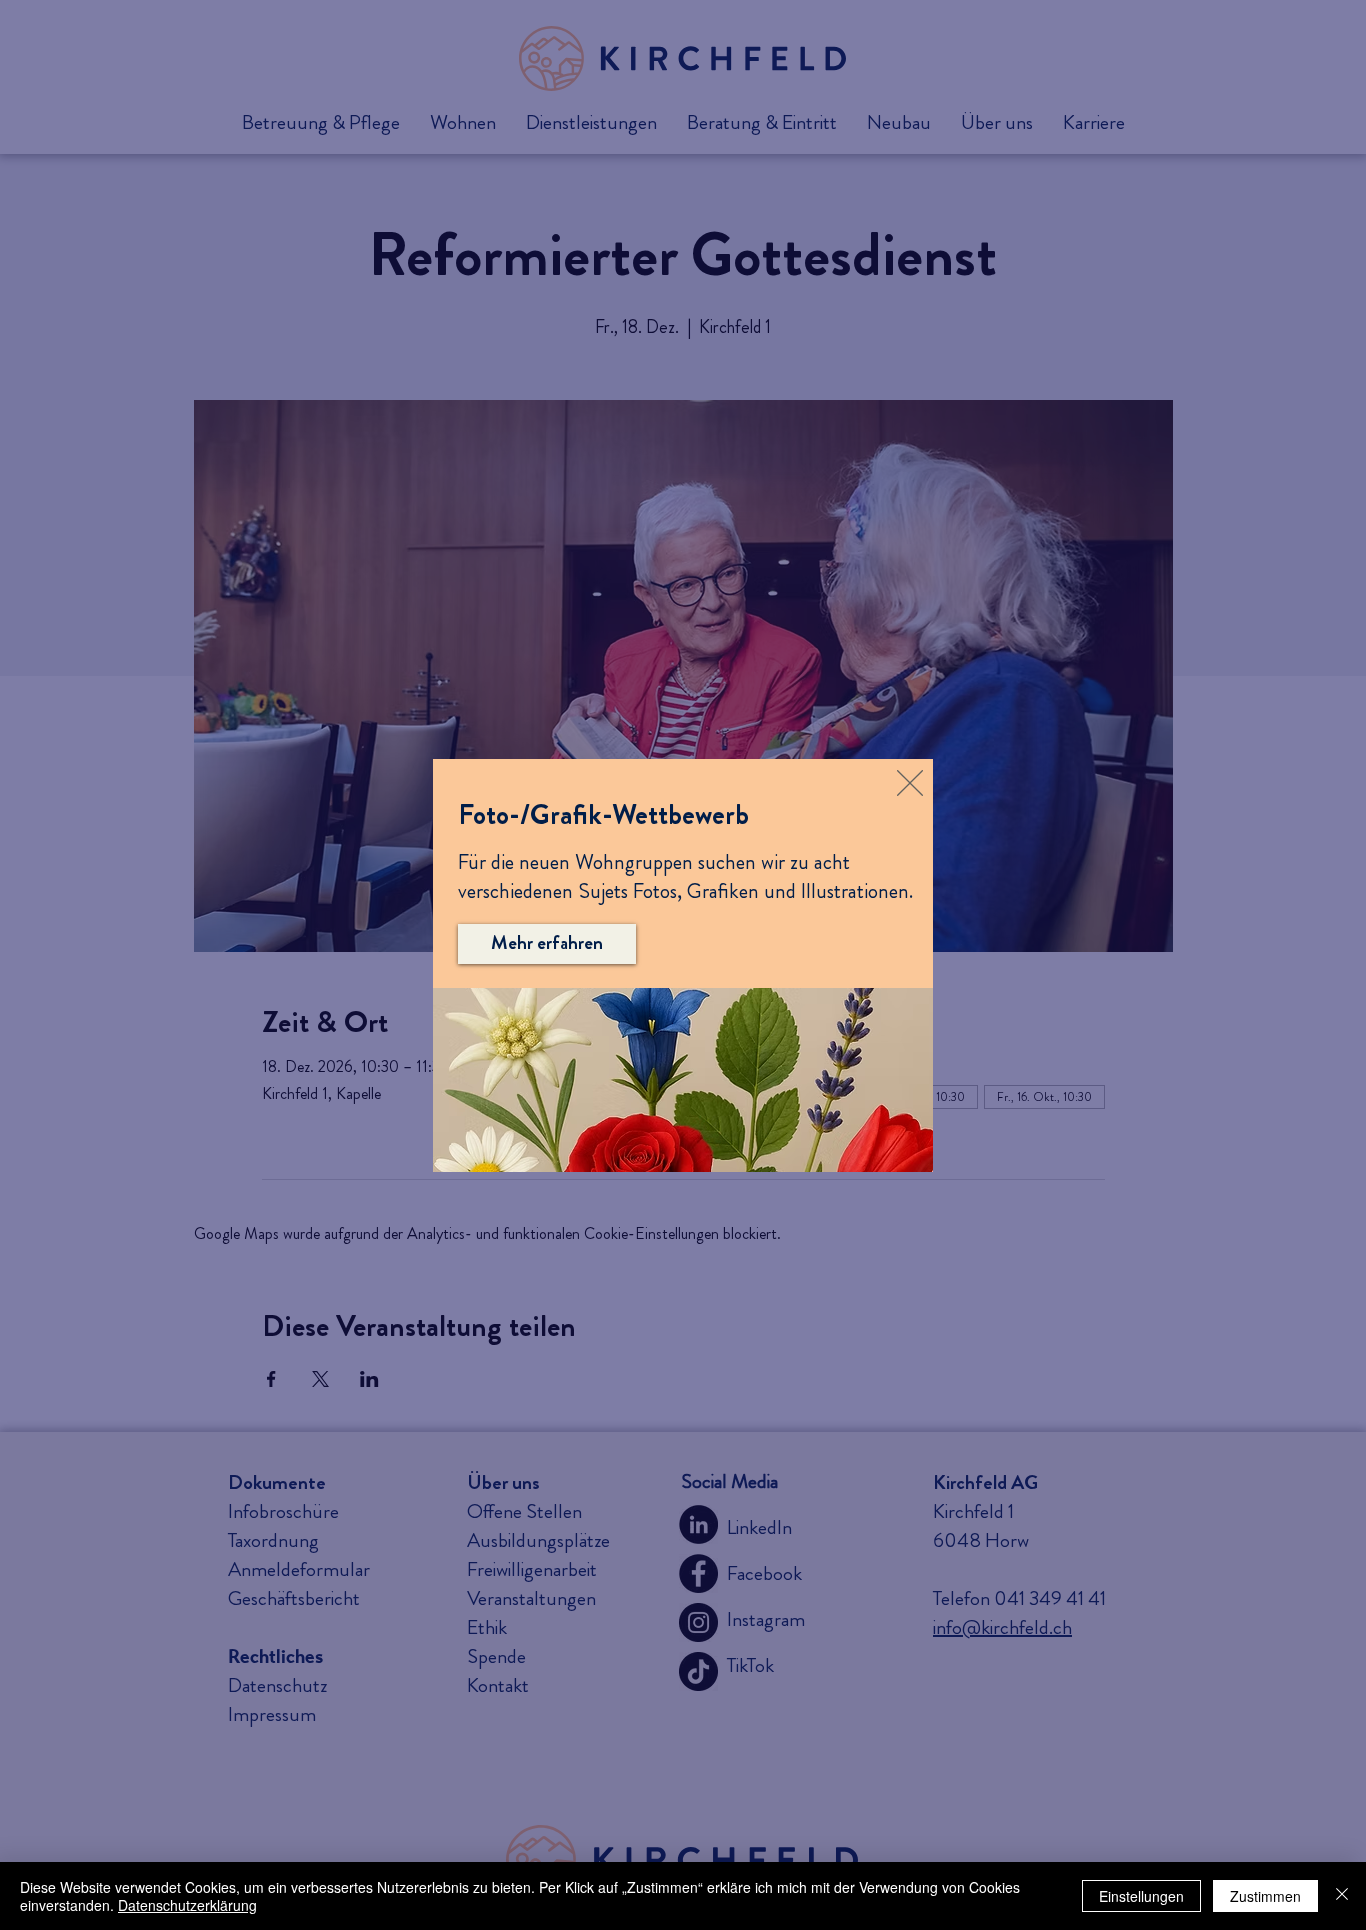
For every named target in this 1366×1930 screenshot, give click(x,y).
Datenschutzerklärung (187, 1905)
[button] (910, 783)
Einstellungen (1141, 1896)
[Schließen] (1342, 1896)
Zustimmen (1265, 1896)
